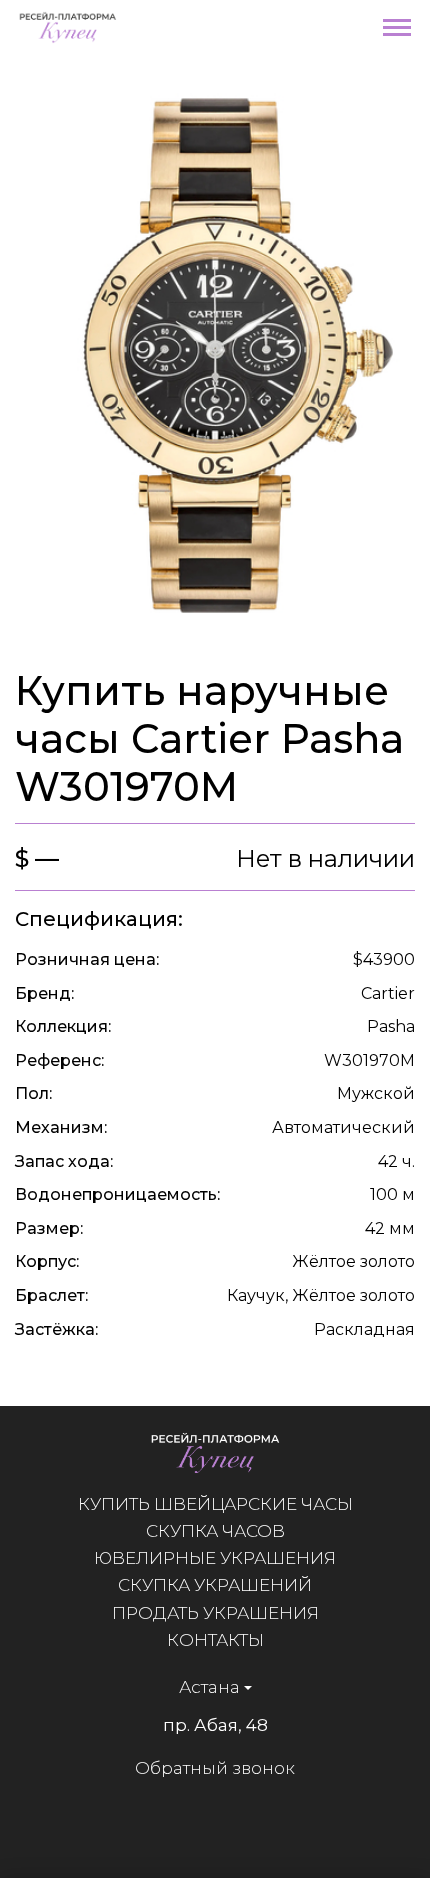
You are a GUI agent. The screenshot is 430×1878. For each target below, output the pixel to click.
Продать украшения (215, 1613)
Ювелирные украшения (215, 1558)
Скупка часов (215, 1531)
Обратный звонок (215, 1768)
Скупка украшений (215, 1585)
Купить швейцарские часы (215, 1504)
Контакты (215, 1640)
